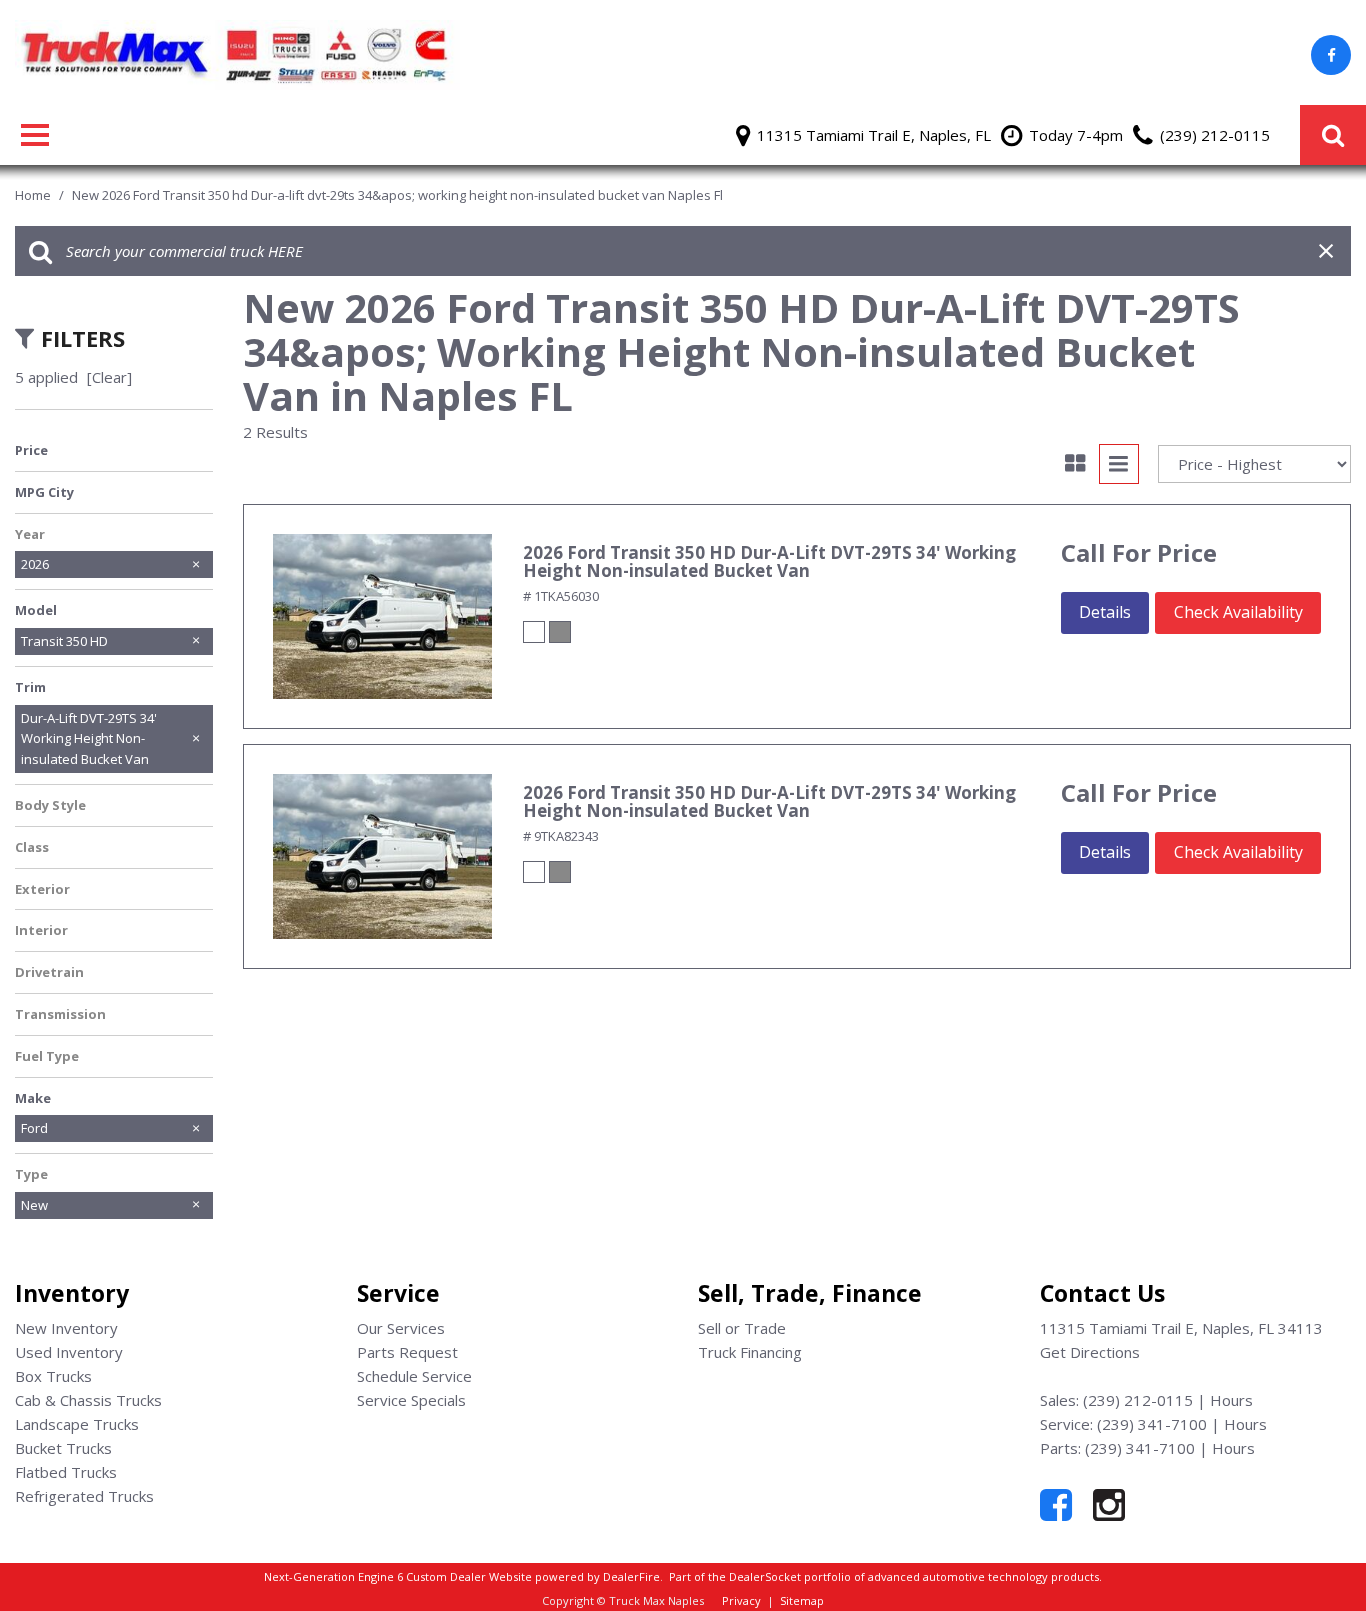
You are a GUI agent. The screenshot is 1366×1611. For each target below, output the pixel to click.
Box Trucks (53, 1376)
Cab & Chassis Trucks (88, 1400)
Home (34, 195)
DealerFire (631, 1576)
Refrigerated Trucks (84, 1496)
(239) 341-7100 (1152, 1424)
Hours (1231, 1400)
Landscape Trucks (77, 1424)
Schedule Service (414, 1376)
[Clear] (109, 377)
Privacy (741, 1600)
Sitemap (802, 1600)
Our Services (401, 1328)
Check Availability (1238, 612)
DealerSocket (765, 1576)
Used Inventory (69, 1352)
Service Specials (411, 1400)
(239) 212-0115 (1138, 1400)
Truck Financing (750, 1352)
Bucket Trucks (63, 1448)
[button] (1333, 135)
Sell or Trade (742, 1328)
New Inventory (66, 1328)
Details (1105, 612)
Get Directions (1090, 1352)
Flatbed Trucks (66, 1472)
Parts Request (407, 1352)
